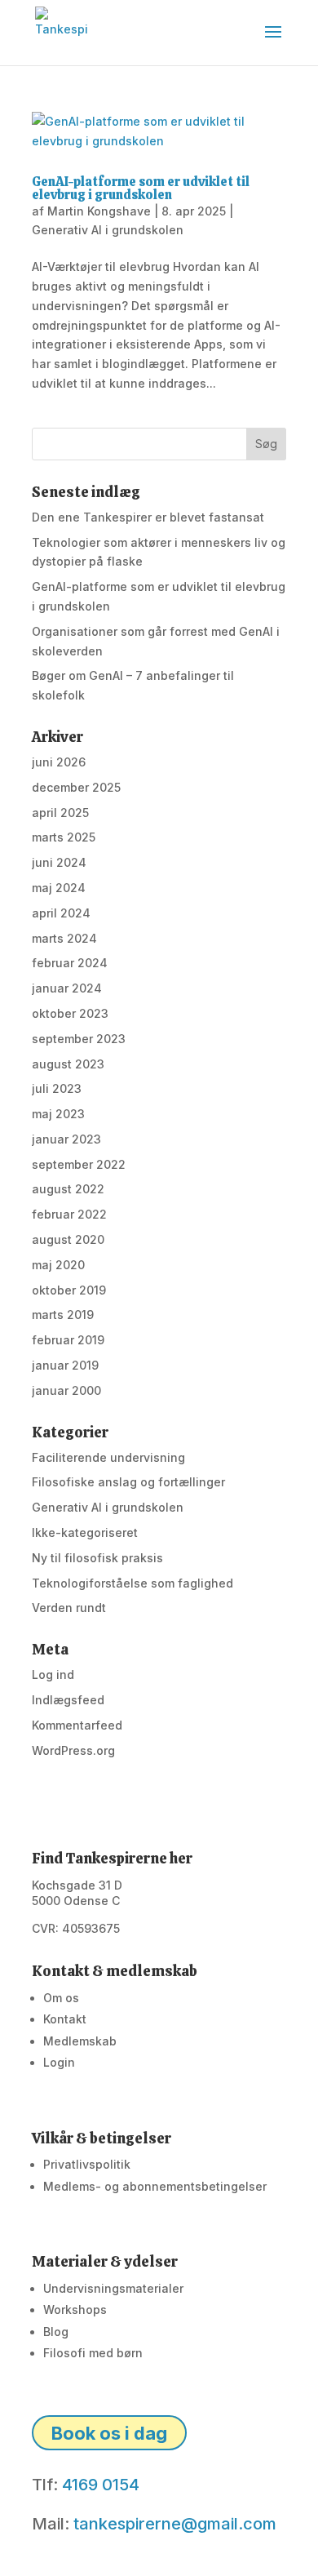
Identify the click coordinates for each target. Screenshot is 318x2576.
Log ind (53, 1674)
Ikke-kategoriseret (85, 1532)
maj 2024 (59, 888)
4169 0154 (101, 2485)
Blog (56, 2332)
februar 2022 (69, 1214)
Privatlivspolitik (87, 2164)
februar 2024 (70, 963)
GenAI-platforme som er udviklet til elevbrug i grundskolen (141, 188)
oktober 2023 (70, 1013)
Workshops (75, 2310)
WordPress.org (73, 1750)
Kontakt (65, 2019)
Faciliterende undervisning (108, 1457)
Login (59, 2062)
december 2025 (76, 787)
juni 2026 (59, 762)
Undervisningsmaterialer (113, 2288)
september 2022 (79, 1164)
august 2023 (68, 1064)
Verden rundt (69, 1608)
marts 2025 (64, 837)
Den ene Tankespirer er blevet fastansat (148, 517)
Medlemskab (80, 2041)
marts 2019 (63, 1315)
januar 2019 (65, 1365)
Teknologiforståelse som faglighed (132, 1583)
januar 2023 (66, 1139)
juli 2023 (57, 1088)
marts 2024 (64, 938)
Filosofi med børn (93, 2353)
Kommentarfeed (77, 1725)
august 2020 (68, 1239)
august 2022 (68, 1189)
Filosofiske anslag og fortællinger (128, 1482)
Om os (61, 1998)
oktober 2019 (69, 1290)
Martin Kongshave (99, 211)
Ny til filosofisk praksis (97, 1558)
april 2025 (60, 813)
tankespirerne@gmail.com (175, 2524)
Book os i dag (109, 2433)
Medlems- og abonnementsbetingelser (155, 2186)
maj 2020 (58, 1265)
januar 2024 (67, 988)
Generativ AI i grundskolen (108, 230)
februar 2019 (68, 1340)
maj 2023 (58, 1114)
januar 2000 (66, 1390)
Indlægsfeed (68, 1700)
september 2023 (79, 1039)
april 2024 (61, 913)
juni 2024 (59, 862)
